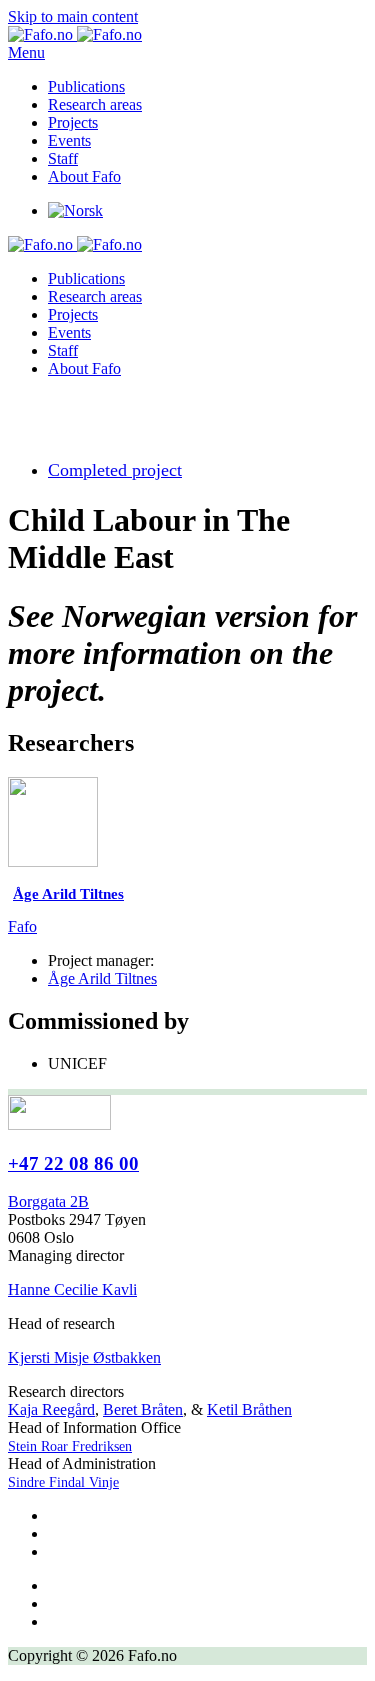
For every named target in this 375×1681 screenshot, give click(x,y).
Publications (86, 86)
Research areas (95, 104)
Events (69, 140)
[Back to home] (75, 34)
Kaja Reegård (51, 1409)
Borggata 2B (48, 1201)
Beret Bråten (143, 1409)
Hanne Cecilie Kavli (72, 1289)
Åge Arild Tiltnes (102, 978)
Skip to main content (73, 16)
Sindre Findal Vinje (63, 1482)
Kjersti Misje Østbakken (84, 1357)
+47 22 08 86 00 (73, 1163)
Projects (73, 122)
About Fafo (84, 176)
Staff (63, 158)
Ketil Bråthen (249, 1409)
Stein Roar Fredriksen (70, 1446)
